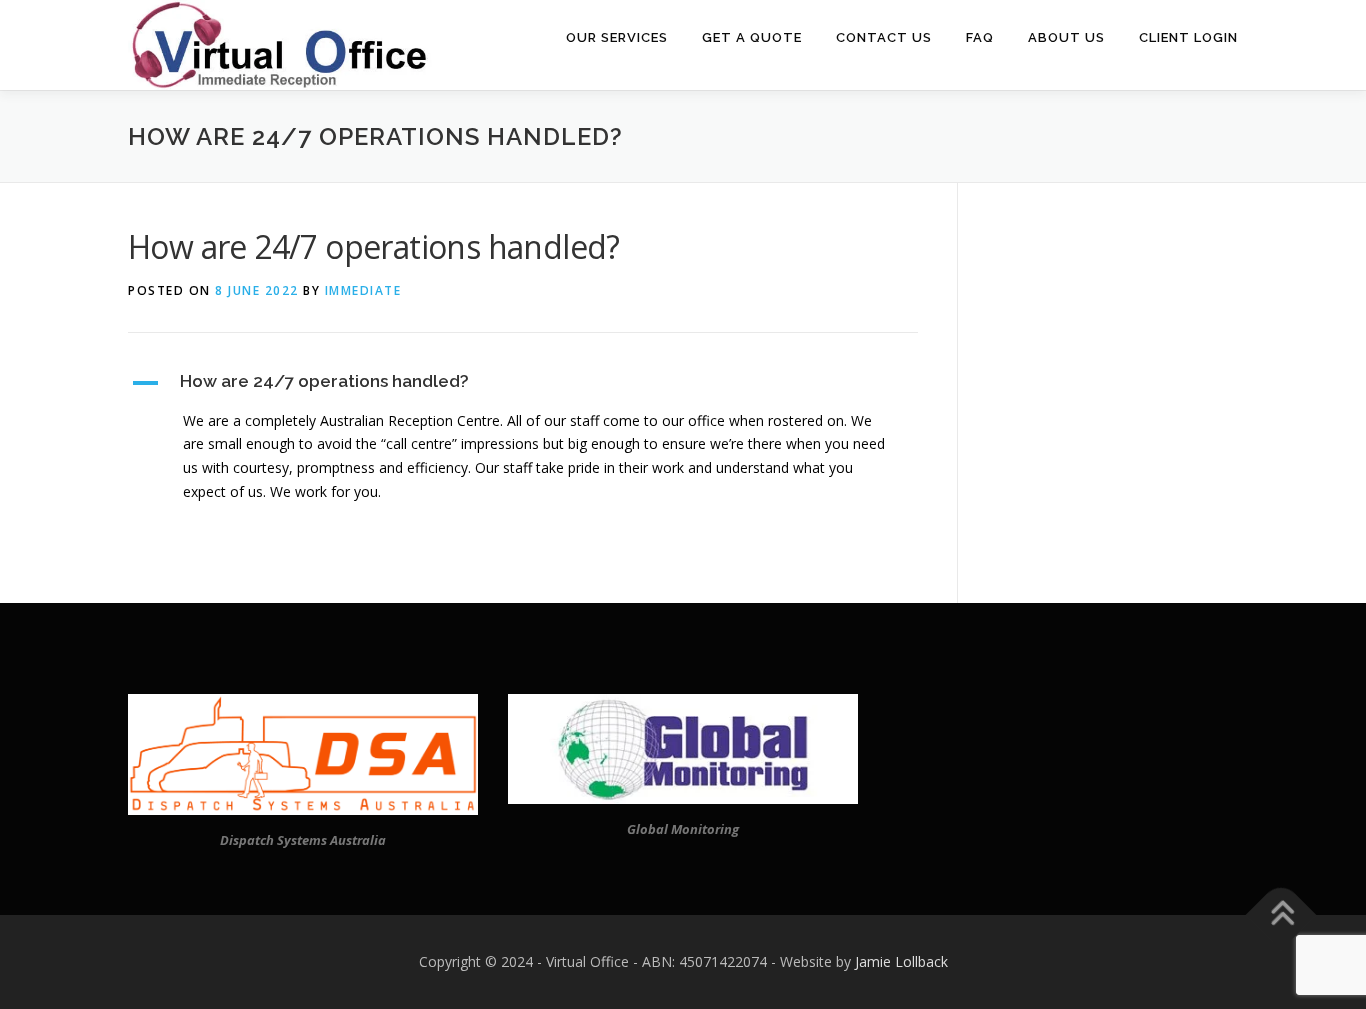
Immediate (363, 290)
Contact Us (884, 37)
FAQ (980, 37)
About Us (1066, 37)
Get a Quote (752, 37)
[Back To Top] (1281, 914)
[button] (523, 383)
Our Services (617, 37)
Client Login (1188, 37)
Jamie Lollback (901, 961)
